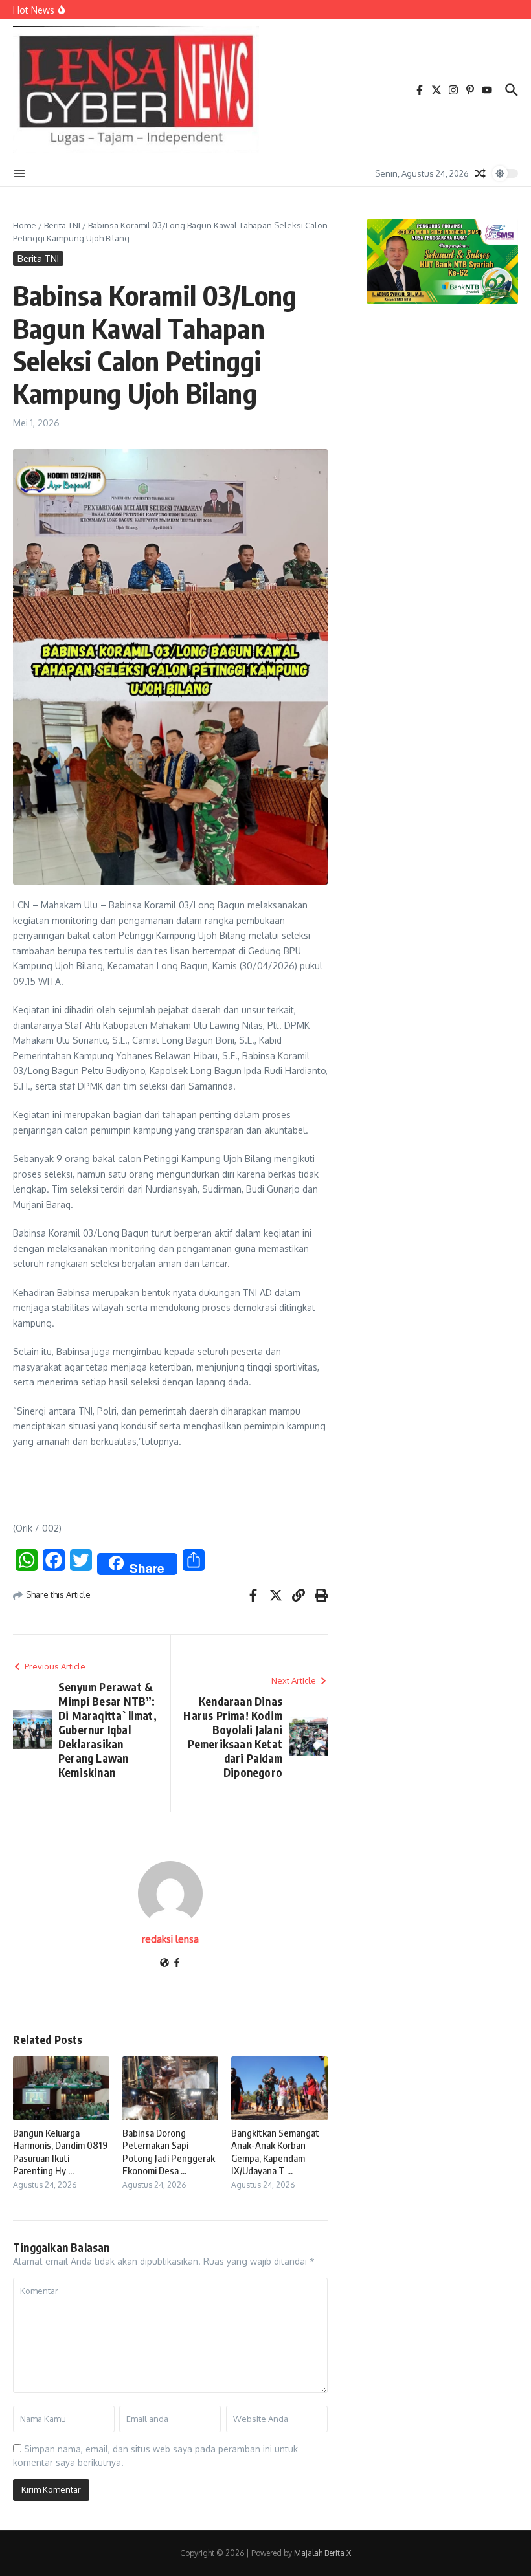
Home (25, 225)
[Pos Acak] (480, 173)
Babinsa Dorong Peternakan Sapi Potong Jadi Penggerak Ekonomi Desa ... (169, 2152)
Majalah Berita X (322, 2553)
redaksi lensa (170, 1939)
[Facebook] (177, 1964)
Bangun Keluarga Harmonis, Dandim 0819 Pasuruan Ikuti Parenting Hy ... (60, 2152)
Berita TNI (62, 225)
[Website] (164, 1964)
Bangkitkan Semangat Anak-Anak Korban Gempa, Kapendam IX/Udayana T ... (275, 2152)
